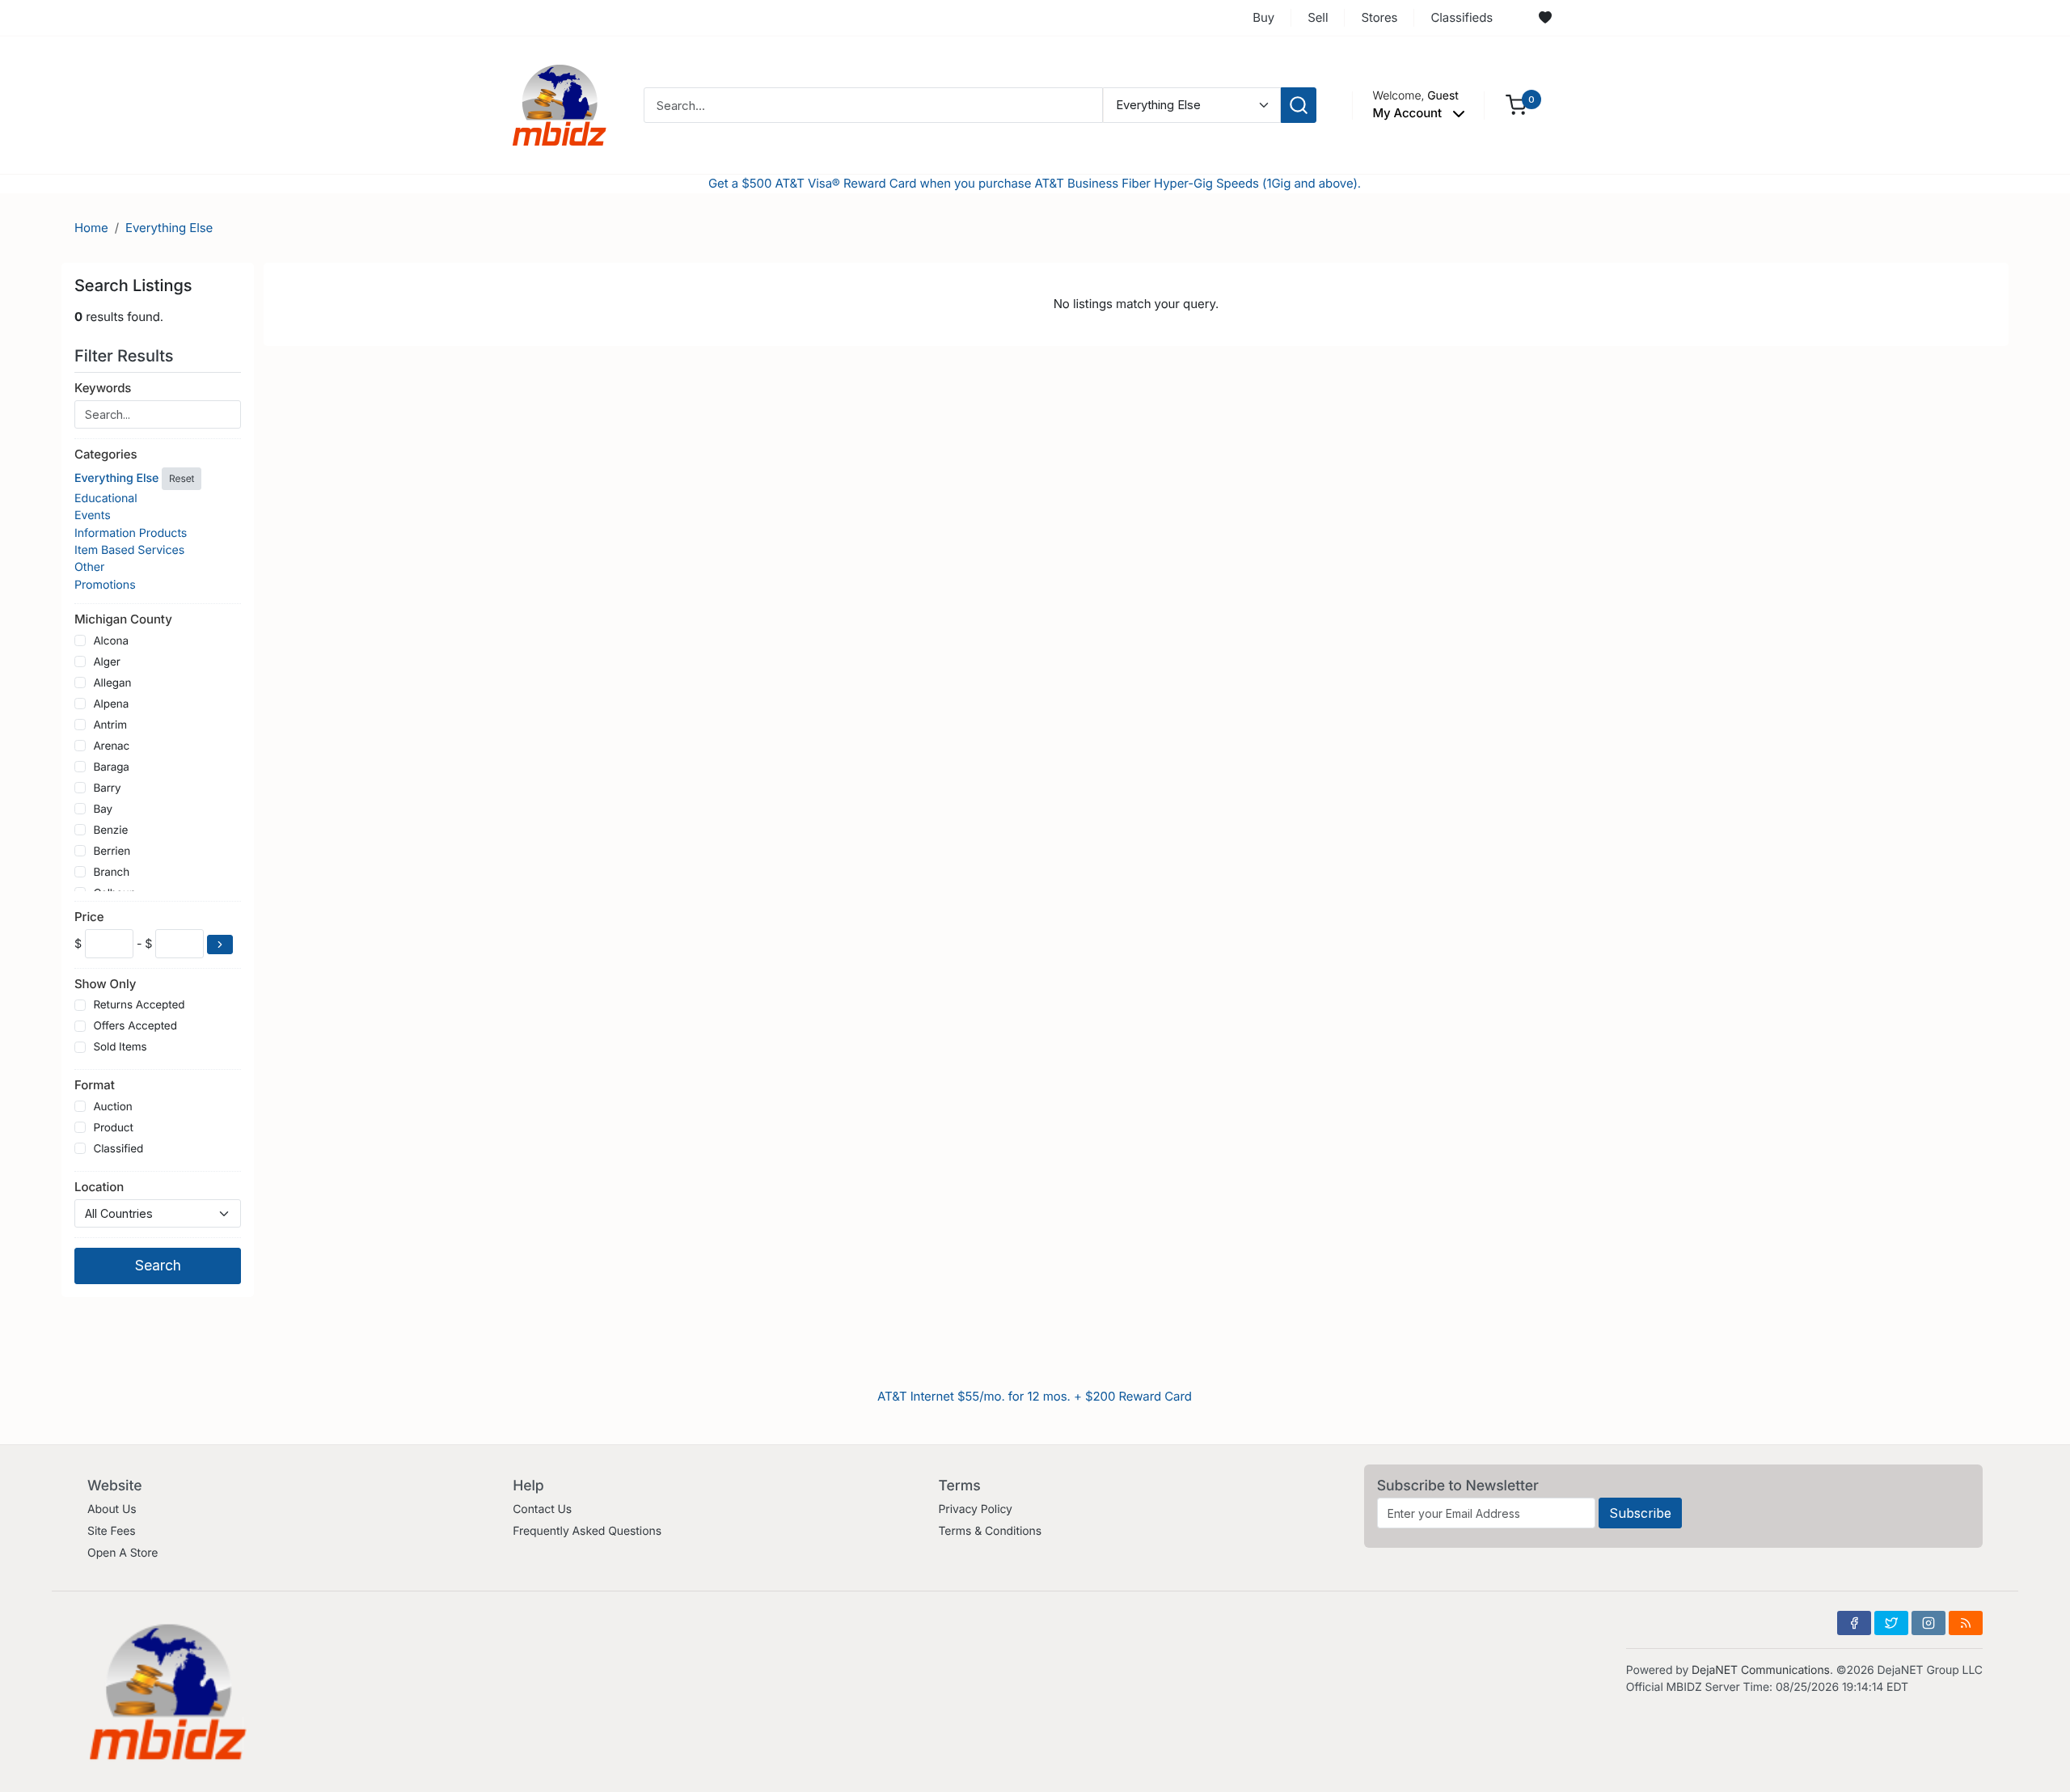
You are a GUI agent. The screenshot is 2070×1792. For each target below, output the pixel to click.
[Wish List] (1545, 18)
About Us (112, 1509)
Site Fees (112, 1531)
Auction (112, 1107)
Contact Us (542, 1509)
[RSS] (1966, 1623)
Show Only (105, 984)
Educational (106, 499)
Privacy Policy (975, 1509)
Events (93, 516)
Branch (111, 873)
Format (95, 1085)
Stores (1379, 17)
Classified (118, 1149)
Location (99, 1187)
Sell (1318, 17)
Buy (1263, 17)
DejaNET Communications (1761, 1670)
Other (89, 567)
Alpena (111, 704)
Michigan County (123, 619)
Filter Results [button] (126, 356)
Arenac (111, 746)
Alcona (111, 641)
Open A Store (123, 1553)
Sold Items (120, 1047)
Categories (106, 454)
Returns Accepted (139, 1005)
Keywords (103, 388)
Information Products (131, 533)
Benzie (110, 830)
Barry (107, 788)
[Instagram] (1928, 1623)
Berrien (112, 852)
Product (113, 1128)
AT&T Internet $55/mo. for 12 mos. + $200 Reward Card (1035, 1396)
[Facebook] (1854, 1623)
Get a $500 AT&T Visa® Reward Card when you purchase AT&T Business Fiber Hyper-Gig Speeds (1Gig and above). (1035, 183)
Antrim (110, 725)
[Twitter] (1891, 1623)
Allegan (112, 683)
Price (89, 917)
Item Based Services (129, 550)
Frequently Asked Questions (587, 1531)
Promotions (105, 585)
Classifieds (1462, 17)
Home (91, 228)
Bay (103, 809)
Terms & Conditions (990, 1531)
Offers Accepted (135, 1026)
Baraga (111, 767)
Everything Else (169, 228)
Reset (182, 478)
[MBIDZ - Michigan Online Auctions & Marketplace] (560, 104)
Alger (106, 662)
